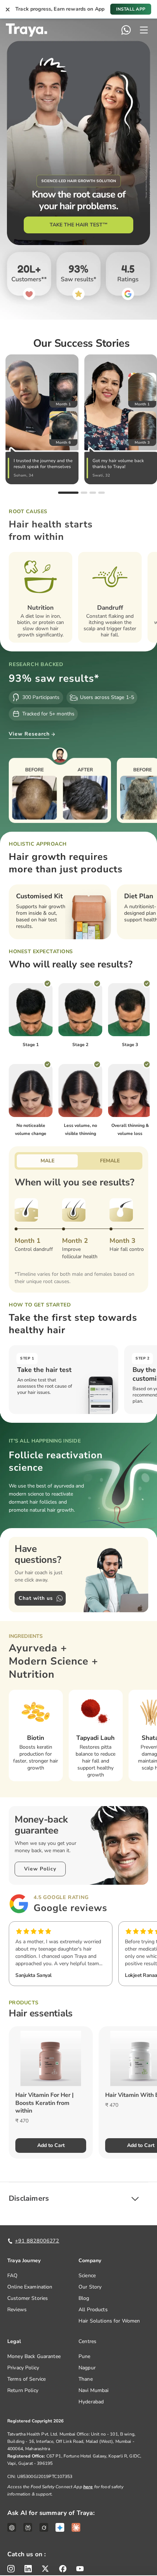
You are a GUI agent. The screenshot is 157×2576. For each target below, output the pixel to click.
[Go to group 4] (102, 493)
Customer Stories (28, 2298)
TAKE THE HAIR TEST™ (79, 225)
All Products (93, 2310)
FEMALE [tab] (110, 1161)
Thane (86, 2379)
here (88, 2487)
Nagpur (87, 2368)
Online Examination (30, 2287)
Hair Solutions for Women (109, 2321)
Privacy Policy (23, 2368)
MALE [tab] (47, 1161)
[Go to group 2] (84, 493)
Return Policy (23, 2390)
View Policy (40, 1869)
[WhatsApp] (126, 30)
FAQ (12, 2276)
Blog (84, 2298)
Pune (85, 2356)
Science (87, 2276)
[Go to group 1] (68, 493)
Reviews (17, 2310)
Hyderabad (91, 2402)
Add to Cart (51, 2145)
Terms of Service (26, 2379)
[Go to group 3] (93, 493)
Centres (87, 2341)
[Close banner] (8, 9)
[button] (78, 2199)
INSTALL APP (131, 9)
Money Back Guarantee (34, 2356)
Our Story (90, 2287)
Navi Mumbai (94, 2390)
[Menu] (144, 30)
